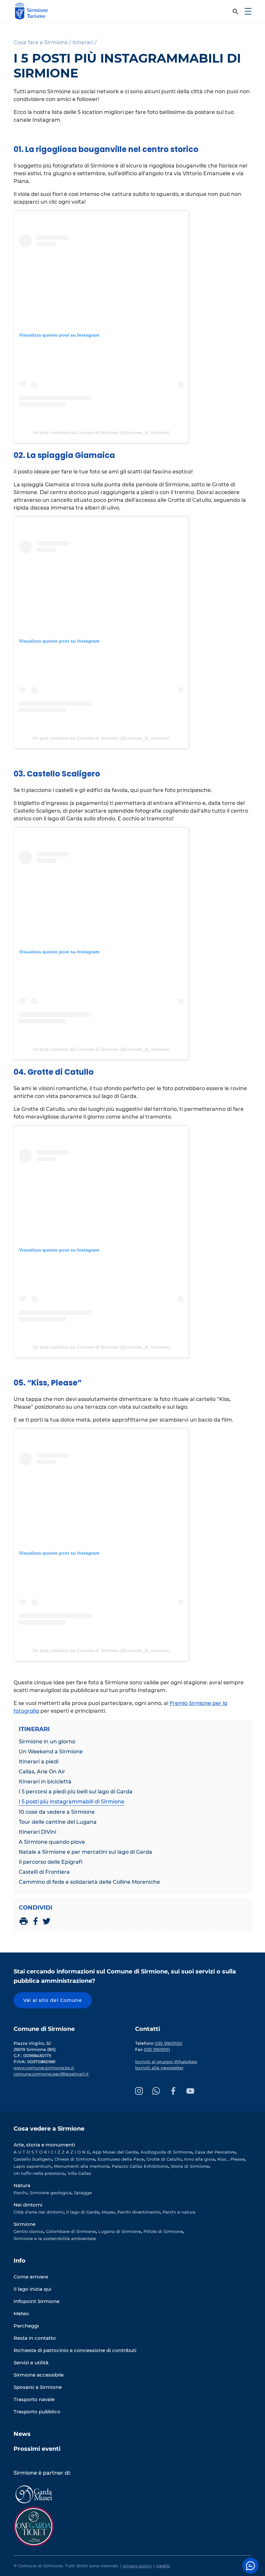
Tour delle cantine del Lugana (58, 1822)
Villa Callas (79, 2173)
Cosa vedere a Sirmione (49, 2129)
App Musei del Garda (115, 2152)
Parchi (20, 2193)
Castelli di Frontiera (44, 1872)
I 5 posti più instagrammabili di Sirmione (72, 1802)
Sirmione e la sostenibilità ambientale (55, 2238)
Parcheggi (26, 2326)
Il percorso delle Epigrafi (51, 1862)
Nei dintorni (28, 2205)
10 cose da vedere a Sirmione (57, 1812)
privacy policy (137, 2566)
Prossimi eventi (37, 2449)
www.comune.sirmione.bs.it (44, 2068)
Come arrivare (31, 2277)
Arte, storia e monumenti (44, 2145)
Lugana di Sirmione (120, 2231)
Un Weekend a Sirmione (51, 1752)
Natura (22, 2185)
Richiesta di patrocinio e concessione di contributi (75, 2350)
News (22, 2434)
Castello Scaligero (33, 2159)
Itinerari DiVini (37, 1832)
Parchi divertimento (139, 2212)
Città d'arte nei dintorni (39, 2212)
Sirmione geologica (51, 2193)
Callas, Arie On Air (42, 1772)
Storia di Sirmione (190, 2166)
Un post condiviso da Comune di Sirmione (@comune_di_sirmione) (101, 432)
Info (20, 2261)
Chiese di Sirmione (75, 2159)
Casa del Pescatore (215, 2152)
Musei (108, 2212)
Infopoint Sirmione (37, 2301)
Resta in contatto (35, 2338)
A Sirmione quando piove (52, 1842)
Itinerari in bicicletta (45, 1782)
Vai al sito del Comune (53, 2000)
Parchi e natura (179, 2212)
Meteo (21, 2313)
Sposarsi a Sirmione (38, 2387)
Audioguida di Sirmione (166, 2152)
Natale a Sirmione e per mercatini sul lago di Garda (85, 1852)
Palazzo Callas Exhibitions (140, 2166)
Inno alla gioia (200, 2159)
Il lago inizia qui (32, 2289)
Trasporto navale (34, 2399)
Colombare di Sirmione (71, 2231)
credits (163, 2566)
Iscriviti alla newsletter (159, 2068)
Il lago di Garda (83, 2212)
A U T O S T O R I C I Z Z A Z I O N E (52, 2152)
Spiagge (83, 2193)
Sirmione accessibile (39, 2375)
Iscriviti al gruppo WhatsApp (166, 2062)
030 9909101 (157, 2049)
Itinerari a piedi (39, 1762)
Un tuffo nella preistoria (39, 2173)
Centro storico (28, 2231)
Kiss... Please (231, 2159)
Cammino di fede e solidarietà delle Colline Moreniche (89, 1882)
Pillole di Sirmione (163, 2231)
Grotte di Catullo (164, 2159)
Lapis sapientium (32, 2166)
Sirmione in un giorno (47, 1742)
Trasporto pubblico (37, 2412)
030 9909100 (169, 2043)
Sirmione (25, 2224)
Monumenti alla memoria (82, 2166)
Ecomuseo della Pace (121, 2159)
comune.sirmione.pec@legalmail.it (51, 2074)
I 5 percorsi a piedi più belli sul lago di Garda (76, 1792)
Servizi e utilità (31, 2363)
